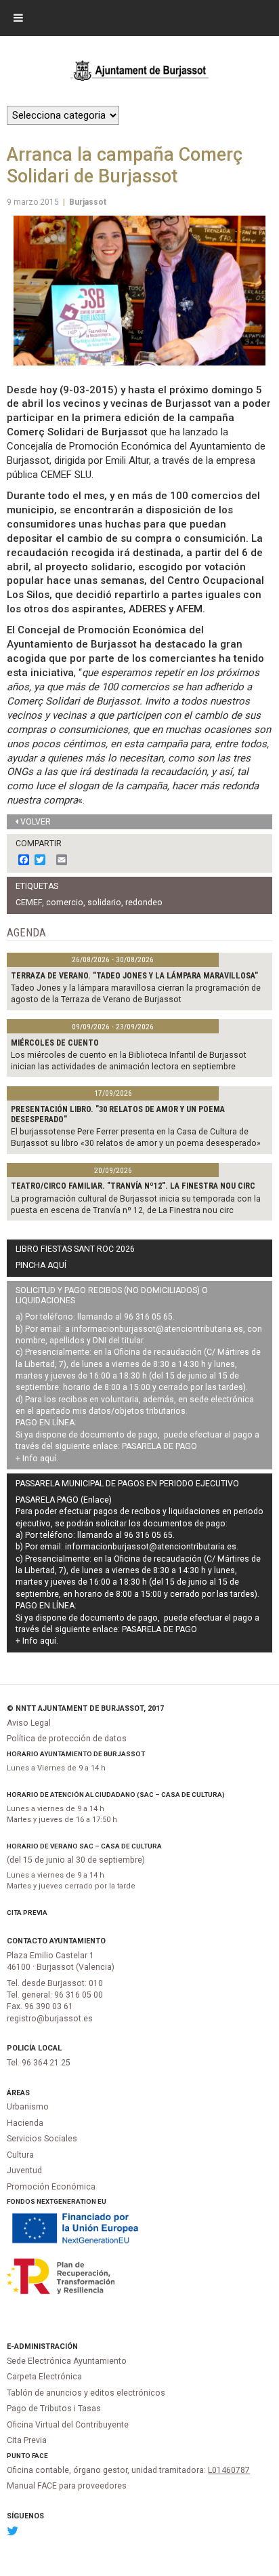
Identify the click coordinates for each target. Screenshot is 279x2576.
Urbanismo (28, 2107)
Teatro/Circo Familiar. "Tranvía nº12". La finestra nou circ (133, 1186)
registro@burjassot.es (50, 2019)
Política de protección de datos (67, 1739)
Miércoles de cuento (55, 1043)
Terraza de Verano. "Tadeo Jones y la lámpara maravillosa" (134, 976)
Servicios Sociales (42, 2139)
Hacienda (25, 2123)
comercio (65, 903)
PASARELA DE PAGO (159, 1446)
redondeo (144, 903)
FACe (40, 2456)
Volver (36, 822)
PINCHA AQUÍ (41, 1265)
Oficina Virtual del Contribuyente (68, 2425)
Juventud (24, 2171)
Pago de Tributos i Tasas (54, 2409)
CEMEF (29, 903)
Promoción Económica (51, 2187)
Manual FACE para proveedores (67, 2486)
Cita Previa (27, 1913)
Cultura (20, 2155)
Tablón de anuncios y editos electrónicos (86, 2393)
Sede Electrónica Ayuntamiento (67, 2361)
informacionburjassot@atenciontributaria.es (157, 1329)
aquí (48, 1459)
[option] (139, 291)
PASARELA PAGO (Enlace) (64, 1500)
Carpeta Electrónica (44, 2377)
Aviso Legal (29, 1723)
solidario (104, 903)
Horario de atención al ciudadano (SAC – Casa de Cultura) (116, 1795)
